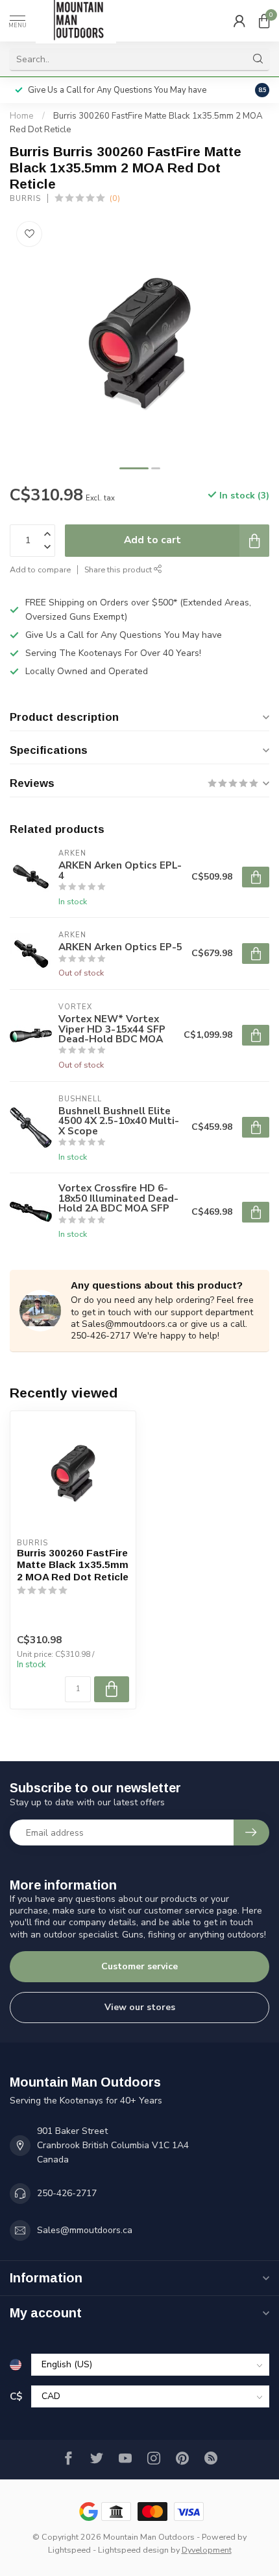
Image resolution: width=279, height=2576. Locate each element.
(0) (115, 198)
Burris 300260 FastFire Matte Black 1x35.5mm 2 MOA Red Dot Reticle (73, 1565)
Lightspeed (69, 2550)
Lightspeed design (133, 2550)
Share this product (119, 569)
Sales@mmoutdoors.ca (85, 2230)
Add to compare (40, 569)
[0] (264, 21)
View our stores (140, 2007)
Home (22, 116)
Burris (25, 199)
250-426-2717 (67, 2193)
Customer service (139, 1966)
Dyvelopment (207, 2550)
